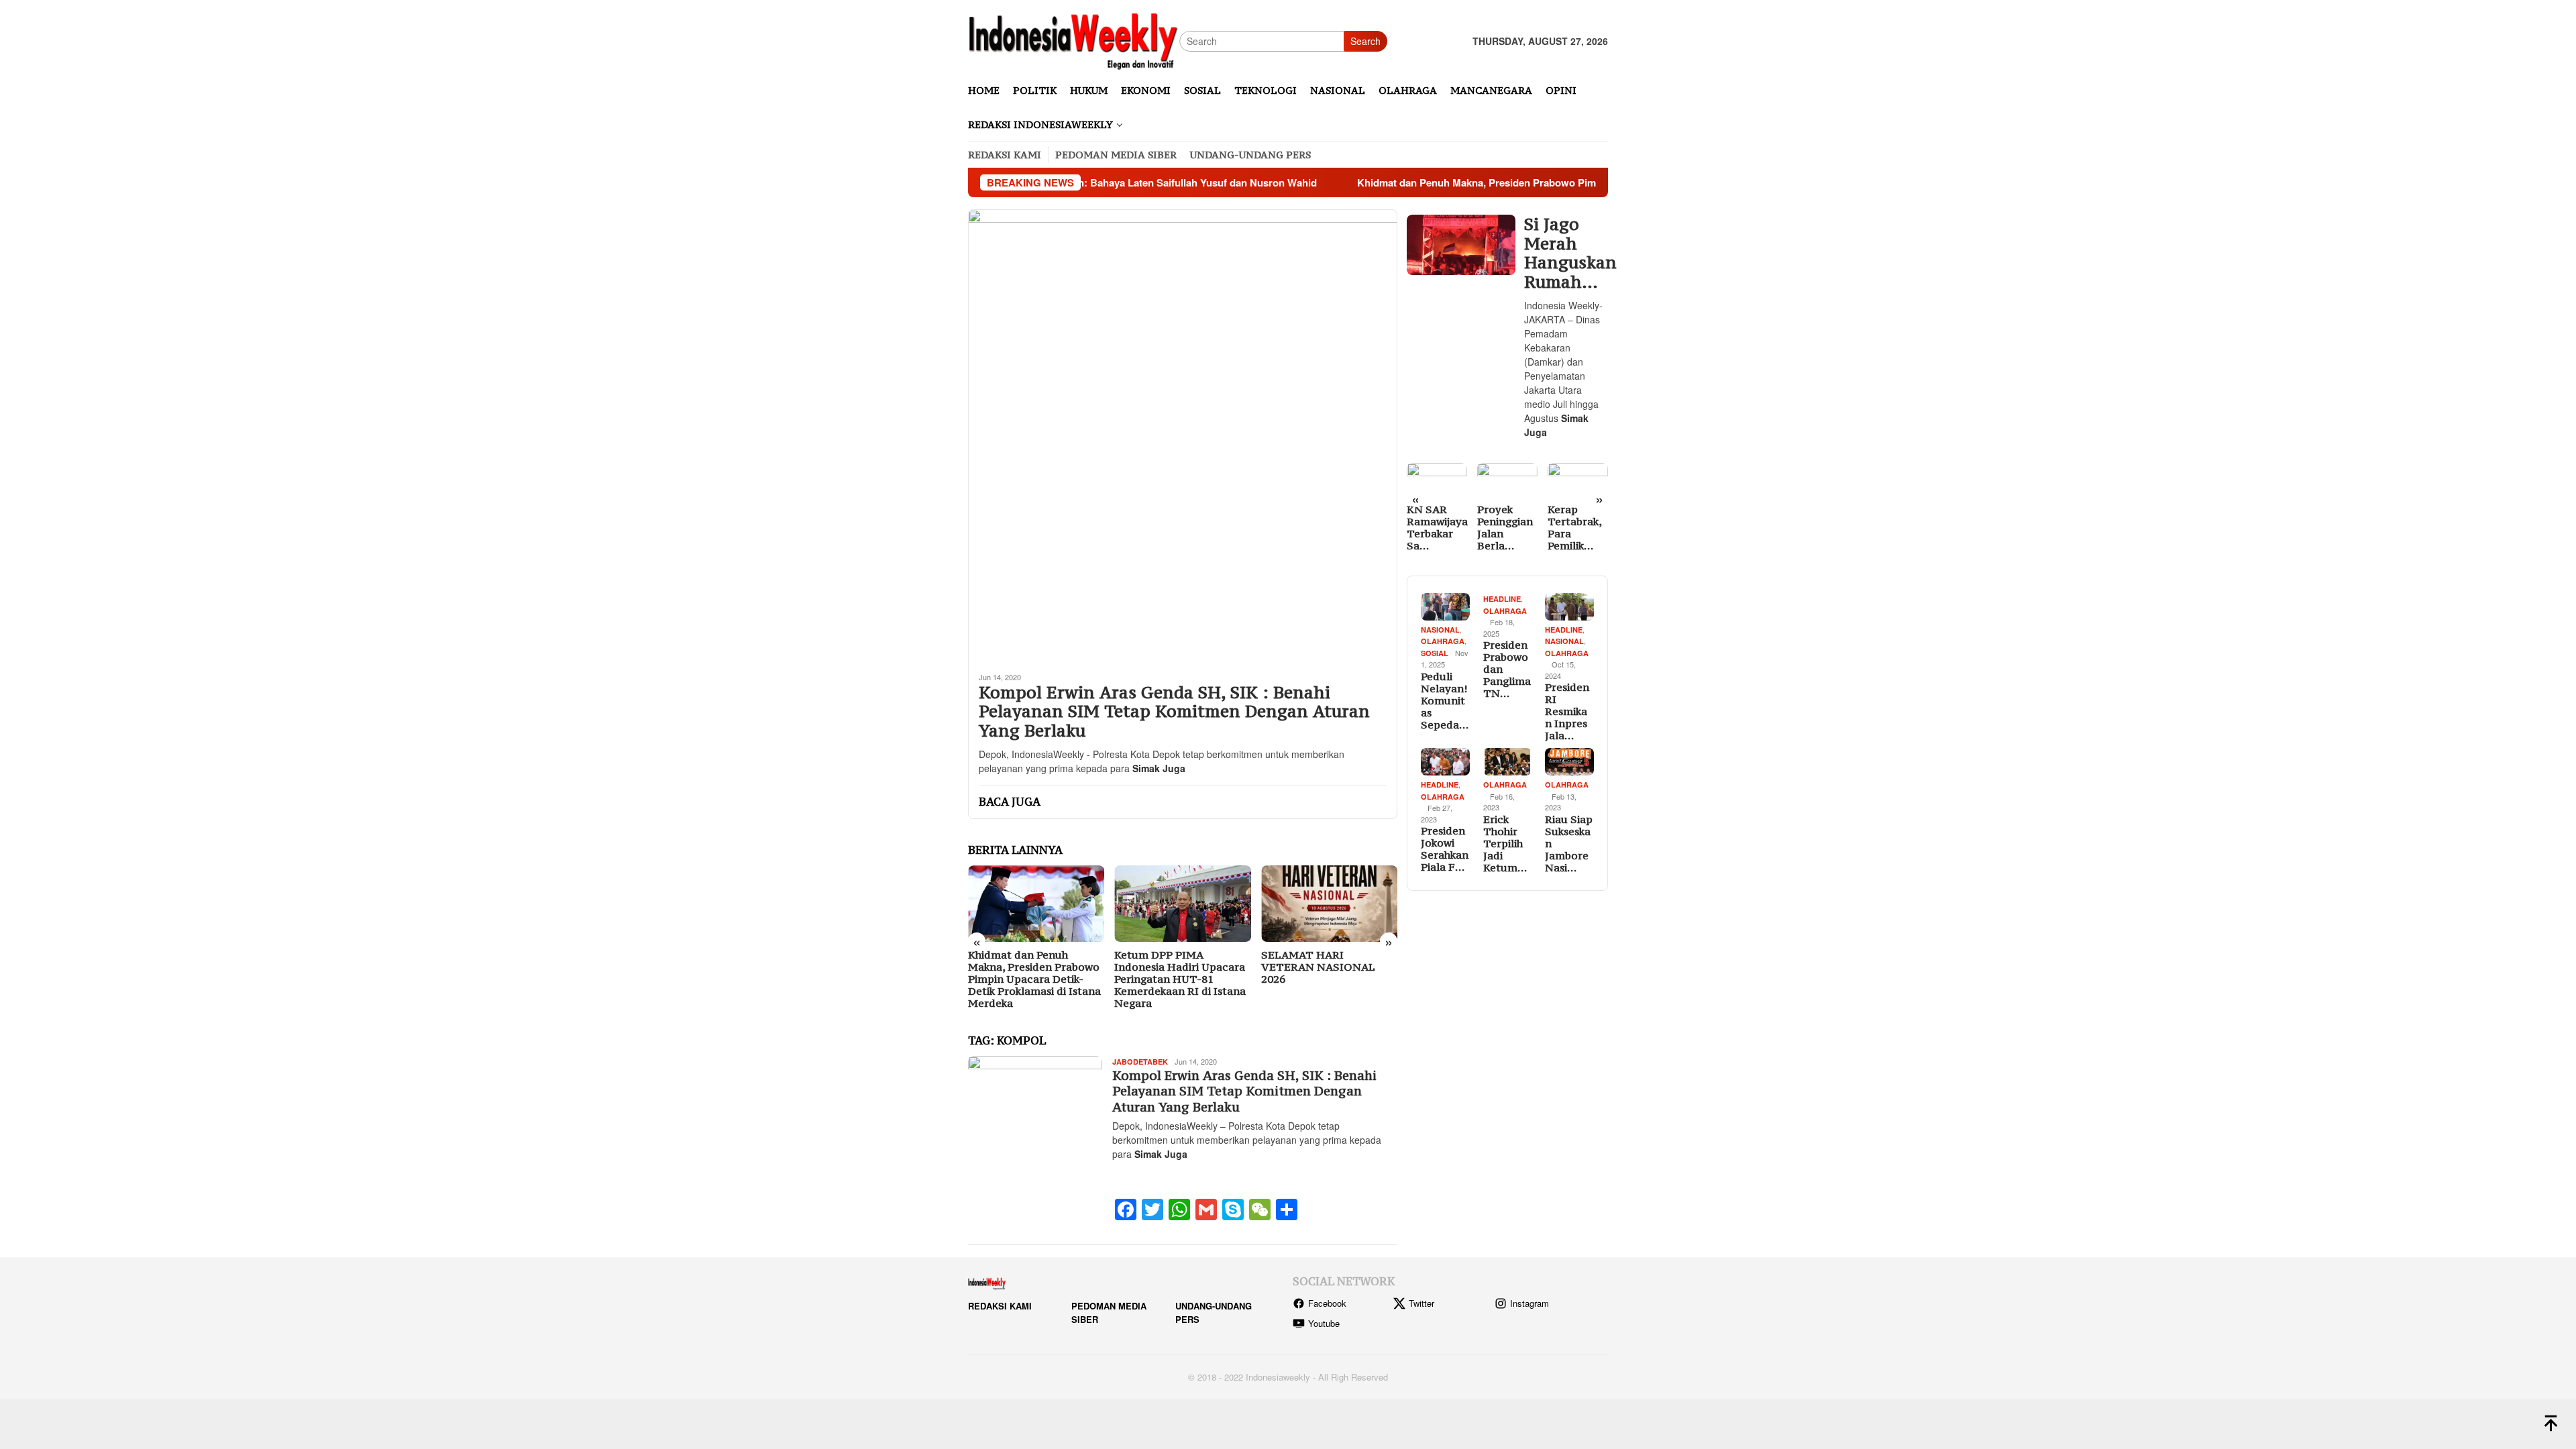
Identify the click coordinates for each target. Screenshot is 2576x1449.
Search (1365, 41)
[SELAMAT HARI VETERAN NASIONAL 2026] (1329, 904)
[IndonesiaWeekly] (1074, 40)
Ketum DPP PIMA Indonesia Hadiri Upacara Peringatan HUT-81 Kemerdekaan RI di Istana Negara (1180, 979)
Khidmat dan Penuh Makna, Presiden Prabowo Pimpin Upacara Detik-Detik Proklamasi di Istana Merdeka (1501, 182)
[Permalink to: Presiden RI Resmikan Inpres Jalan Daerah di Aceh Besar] (1569, 607)
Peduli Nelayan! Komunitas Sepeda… (1445, 700)
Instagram (1529, 1303)
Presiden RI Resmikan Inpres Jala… (1567, 711)
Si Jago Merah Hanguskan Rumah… (1564, 253)
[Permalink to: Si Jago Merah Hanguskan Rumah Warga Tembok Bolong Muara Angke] (1461, 245)
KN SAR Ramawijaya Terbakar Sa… (1437, 527)
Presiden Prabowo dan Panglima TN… (1507, 669)
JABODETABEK (1140, 1062)
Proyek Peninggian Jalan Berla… (1505, 527)
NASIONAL (1440, 630)
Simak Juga (1159, 768)
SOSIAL (1435, 653)
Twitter (1421, 1303)
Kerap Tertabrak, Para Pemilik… (1574, 527)
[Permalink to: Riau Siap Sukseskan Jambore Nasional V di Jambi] (1569, 762)
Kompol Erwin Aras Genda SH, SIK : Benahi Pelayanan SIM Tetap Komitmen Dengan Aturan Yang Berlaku (1174, 712)
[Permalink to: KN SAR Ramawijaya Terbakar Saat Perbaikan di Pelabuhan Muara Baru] (1437, 480)
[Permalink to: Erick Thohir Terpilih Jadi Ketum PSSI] (1508, 762)
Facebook (1327, 1303)
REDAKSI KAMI (1000, 1306)
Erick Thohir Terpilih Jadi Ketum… (1505, 843)
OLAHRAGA (1443, 641)
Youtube (1324, 1323)
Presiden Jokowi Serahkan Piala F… (1445, 849)
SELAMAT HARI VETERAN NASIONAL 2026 (1318, 967)
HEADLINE (1502, 599)
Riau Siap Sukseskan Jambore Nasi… (1569, 843)
